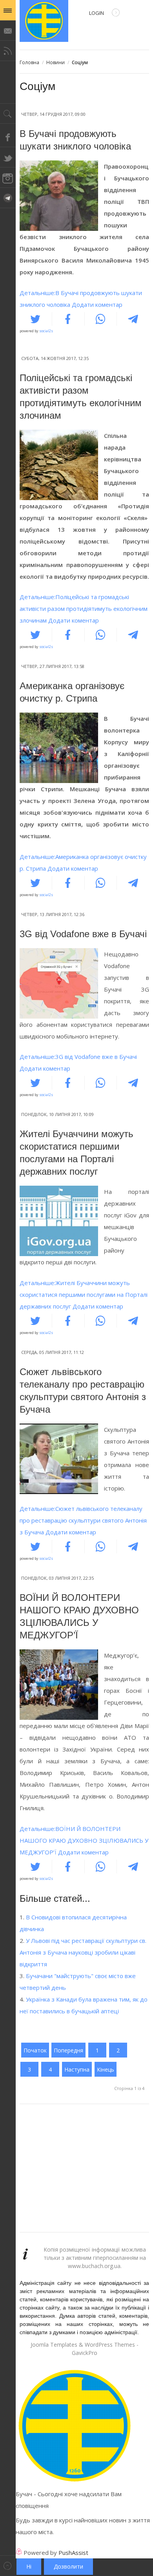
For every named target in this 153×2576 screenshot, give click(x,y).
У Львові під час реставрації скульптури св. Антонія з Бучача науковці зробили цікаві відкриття (83, 1952)
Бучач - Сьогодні (44, 21)
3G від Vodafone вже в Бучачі (83, 934)
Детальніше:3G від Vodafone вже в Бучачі (78, 1057)
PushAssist (73, 2553)
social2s (46, 331)
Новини (56, 62)
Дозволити (68, 2566)
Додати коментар (97, 304)
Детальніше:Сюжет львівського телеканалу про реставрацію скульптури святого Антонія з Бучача (83, 1520)
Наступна (77, 2069)
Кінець (106, 2069)
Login (97, 13)
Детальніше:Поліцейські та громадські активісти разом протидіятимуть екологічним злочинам (84, 608)
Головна (29, 62)
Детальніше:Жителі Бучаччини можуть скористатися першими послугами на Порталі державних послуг (84, 1294)
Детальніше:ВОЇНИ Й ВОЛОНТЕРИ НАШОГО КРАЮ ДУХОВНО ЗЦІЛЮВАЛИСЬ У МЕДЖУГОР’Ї (84, 1840)
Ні (29, 2566)
